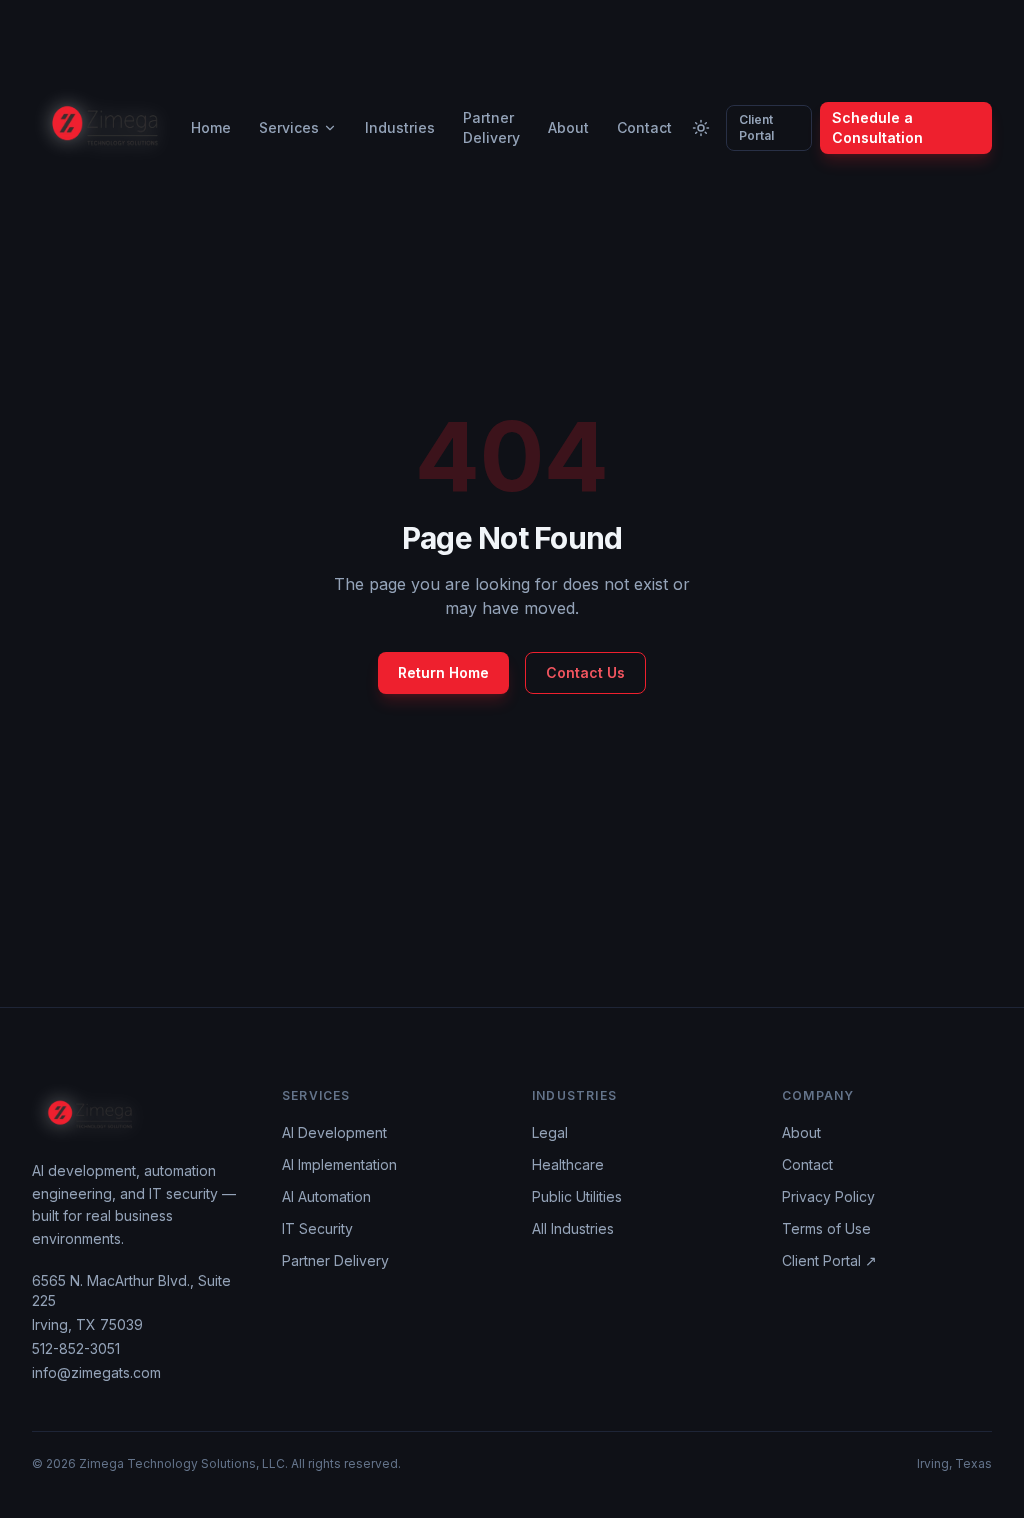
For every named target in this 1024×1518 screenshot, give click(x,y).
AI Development (334, 1132)
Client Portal (756, 127)
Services (289, 127)
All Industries (573, 1228)
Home (211, 127)
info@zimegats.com (96, 1372)
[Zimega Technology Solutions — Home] (105, 128)
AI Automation (326, 1196)
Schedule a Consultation (877, 127)
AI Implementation (339, 1164)
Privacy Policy (828, 1196)
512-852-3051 (76, 1348)
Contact (644, 127)
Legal (550, 1132)
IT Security (317, 1228)
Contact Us (585, 672)
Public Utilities (577, 1196)
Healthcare (568, 1164)
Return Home (443, 672)
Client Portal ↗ (829, 1260)
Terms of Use (826, 1228)
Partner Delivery (491, 127)
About (568, 127)
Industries (400, 127)
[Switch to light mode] (701, 128)
